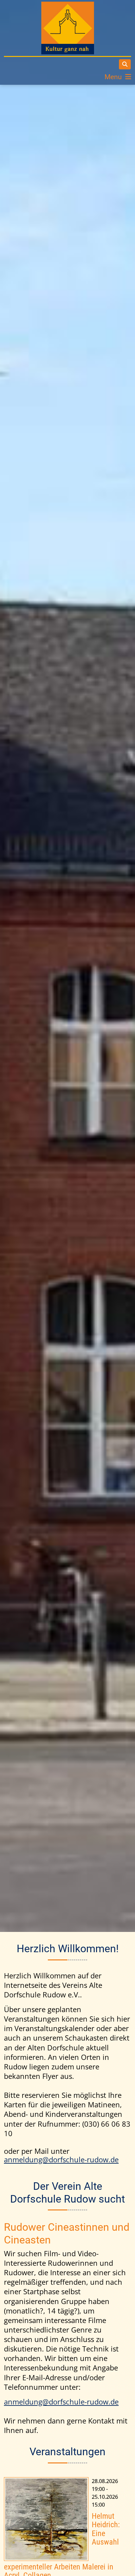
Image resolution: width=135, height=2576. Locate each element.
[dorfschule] (68, 28)
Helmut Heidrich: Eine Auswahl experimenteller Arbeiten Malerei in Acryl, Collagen (46, 2519)
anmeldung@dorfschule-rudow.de (61, 2160)
